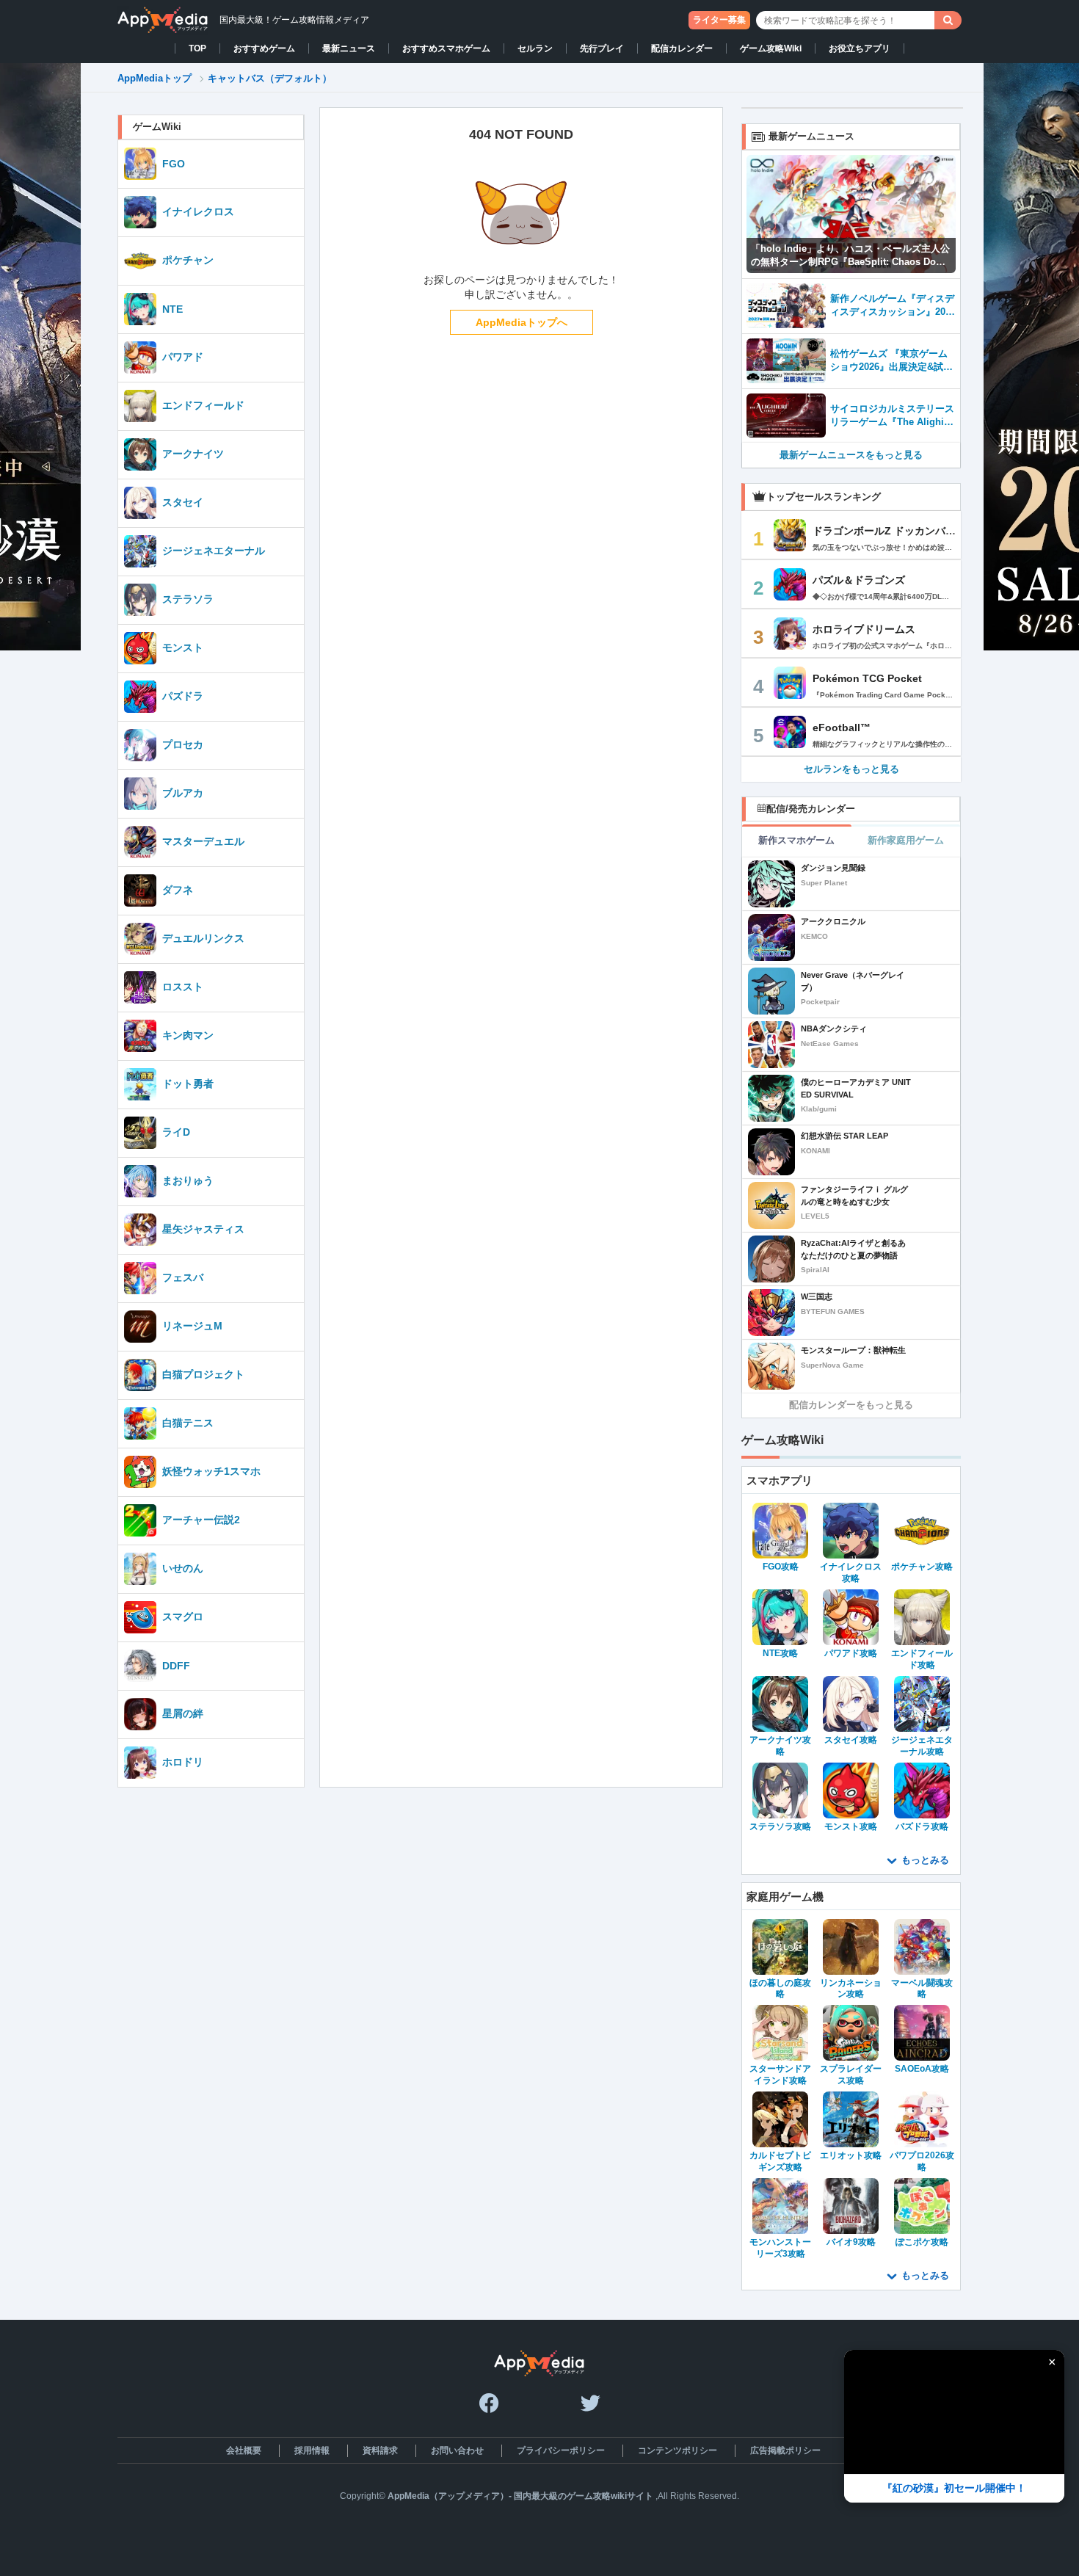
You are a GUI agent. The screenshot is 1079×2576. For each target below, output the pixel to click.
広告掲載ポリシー (785, 2450)
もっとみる (925, 1860)
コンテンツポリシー (677, 2450)
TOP (197, 48)
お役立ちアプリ (860, 48)
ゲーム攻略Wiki (771, 48)
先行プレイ (602, 48)
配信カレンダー (682, 48)
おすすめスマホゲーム (446, 48)
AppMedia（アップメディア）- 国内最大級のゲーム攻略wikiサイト (520, 2496)
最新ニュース (349, 48)
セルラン (535, 48)
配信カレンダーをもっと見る (851, 1405)
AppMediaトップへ (522, 322)
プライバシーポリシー (561, 2450)
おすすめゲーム (264, 48)
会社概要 (244, 2450)
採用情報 (312, 2450)
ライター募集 (719, 20)
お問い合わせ (457, 2450)
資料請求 (380, 2450)
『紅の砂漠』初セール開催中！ (954, 2488)
